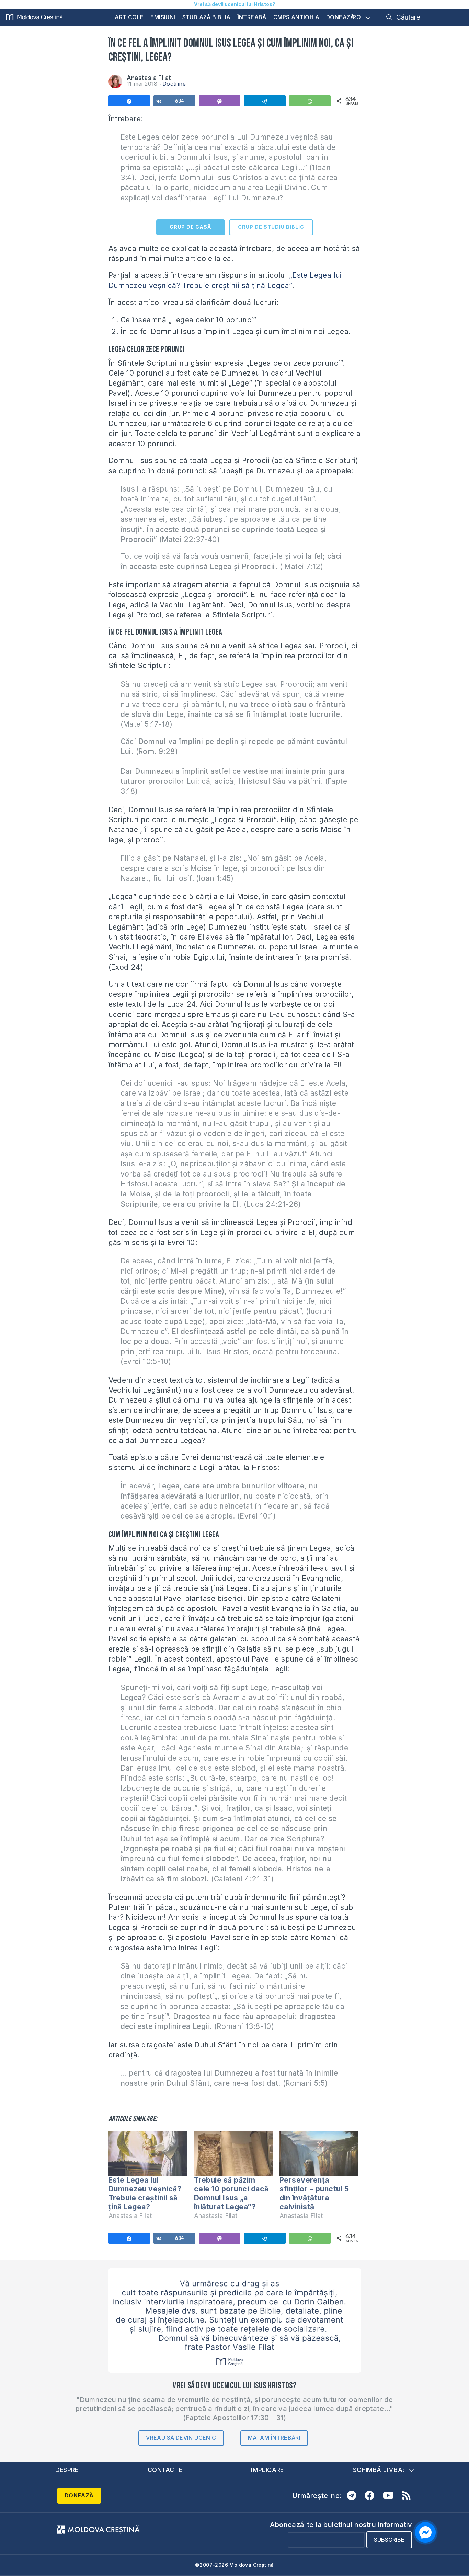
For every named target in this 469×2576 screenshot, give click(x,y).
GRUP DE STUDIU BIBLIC (271, 227)
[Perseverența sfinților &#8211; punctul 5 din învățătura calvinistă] (319, 2153)
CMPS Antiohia (296, 17)
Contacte (165, 2470)
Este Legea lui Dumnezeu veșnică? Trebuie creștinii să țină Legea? (145, 2194)
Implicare (267, 2470)
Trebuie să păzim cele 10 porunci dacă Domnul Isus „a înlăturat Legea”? (231, 2194)
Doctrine (174, 84)
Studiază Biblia (207, 17)
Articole (129, 17)
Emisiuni (163, 17)
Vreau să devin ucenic (181, 2438)
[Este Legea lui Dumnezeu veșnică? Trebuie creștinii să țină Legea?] (148, 2153)
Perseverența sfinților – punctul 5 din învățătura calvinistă (314, 2194)
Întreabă (252, 17)
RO (357, 17)
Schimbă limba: (379, 2470)
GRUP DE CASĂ (190, 227)
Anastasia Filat (149, 78)
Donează (340, 17)
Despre (67, 2470)
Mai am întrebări (274, 2438)
